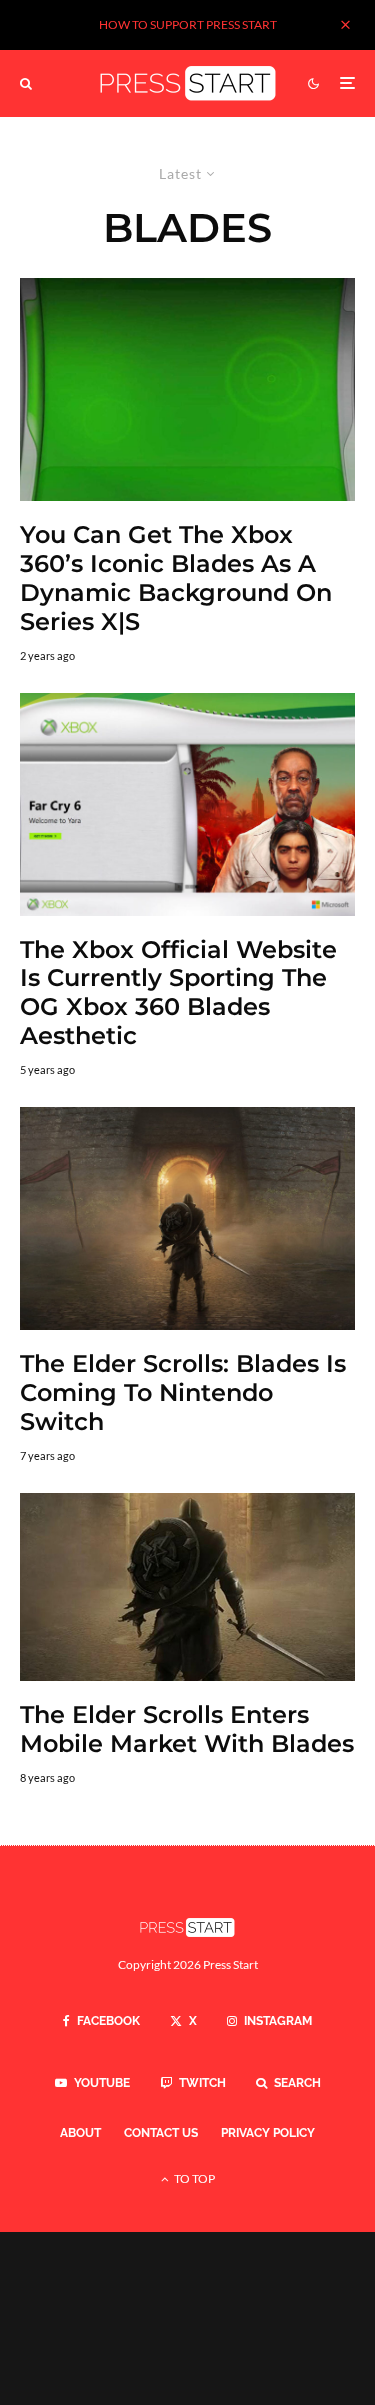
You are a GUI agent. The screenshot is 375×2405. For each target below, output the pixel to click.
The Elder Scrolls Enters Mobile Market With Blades (187, 1729)
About (80, 2133)
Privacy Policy (268, 2133)
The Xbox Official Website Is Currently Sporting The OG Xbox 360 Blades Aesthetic (178, 993)
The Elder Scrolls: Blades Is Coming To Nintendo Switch (183, 1393)
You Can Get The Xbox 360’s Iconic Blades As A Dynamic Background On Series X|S (176, 578)
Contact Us (161, 2133)
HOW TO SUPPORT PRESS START (188, 24)
